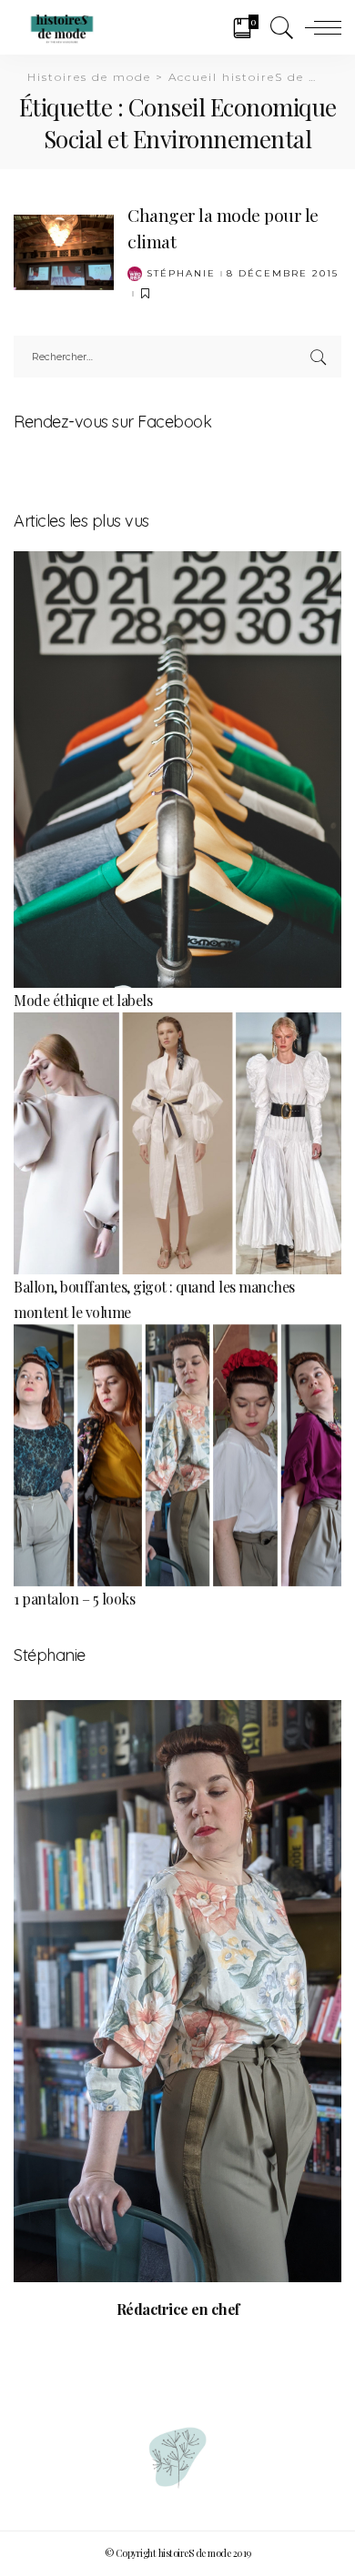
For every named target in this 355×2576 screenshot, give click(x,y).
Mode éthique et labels (83, 1000)
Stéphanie (181, 274)
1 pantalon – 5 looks (74, 1599)
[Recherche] (278, 27)
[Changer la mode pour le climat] (64, 250)
